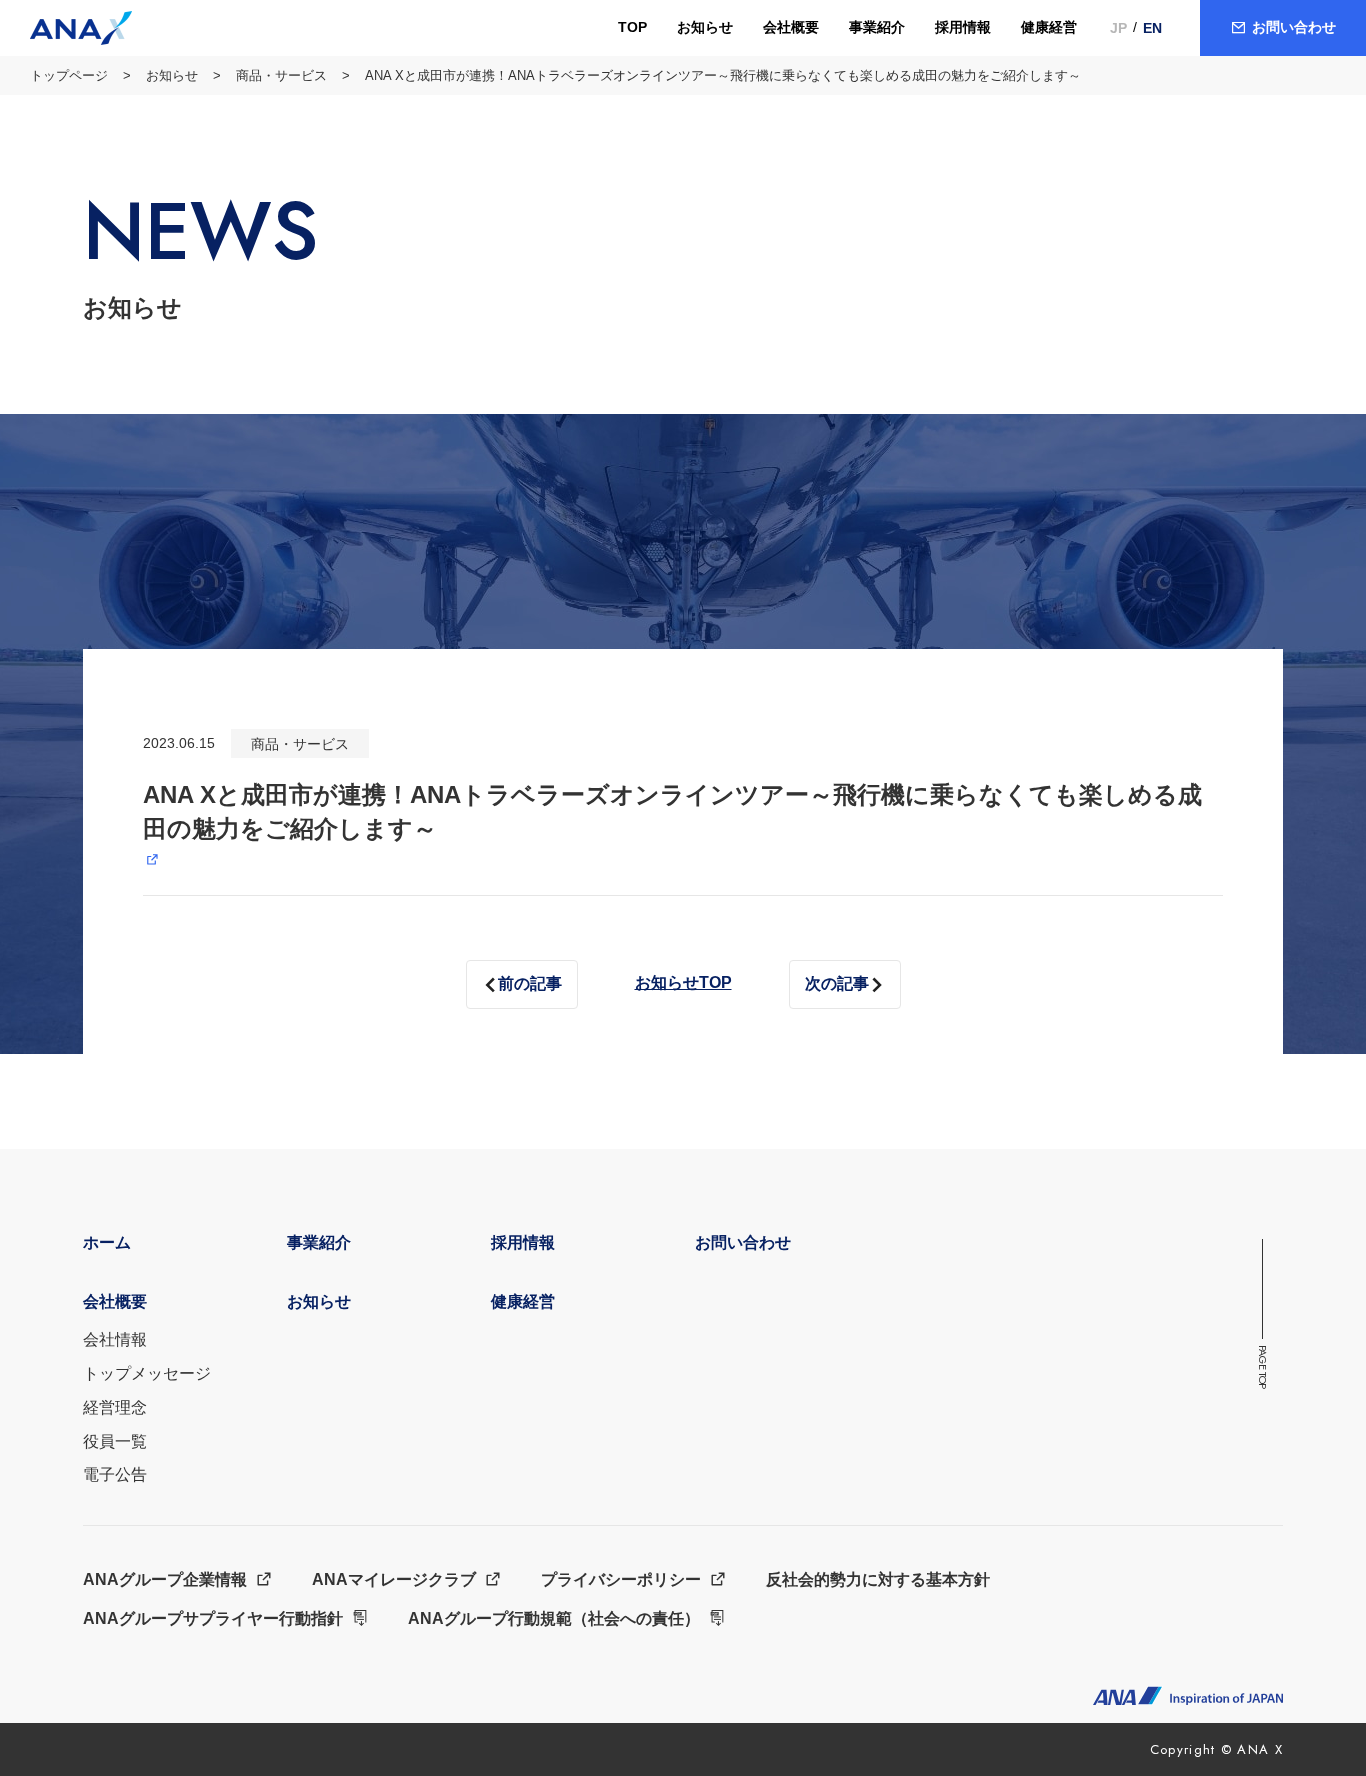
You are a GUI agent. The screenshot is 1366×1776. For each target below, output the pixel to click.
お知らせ (172, 75)
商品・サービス (281, 75)
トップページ (69, 75)
